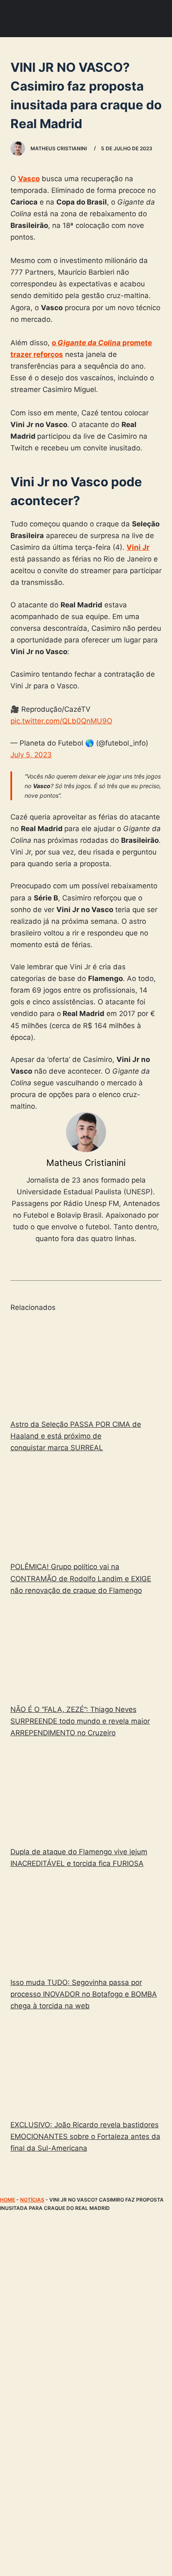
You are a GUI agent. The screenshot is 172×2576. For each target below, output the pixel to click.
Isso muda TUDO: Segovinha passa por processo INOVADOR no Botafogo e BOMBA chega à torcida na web (84, 1994)
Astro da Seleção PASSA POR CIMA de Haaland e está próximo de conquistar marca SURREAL (76, 1436)
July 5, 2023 (31, 755)
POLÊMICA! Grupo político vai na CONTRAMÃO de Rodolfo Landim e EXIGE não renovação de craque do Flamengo (81, 1578)
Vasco (29, 179)
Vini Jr (138, 547)
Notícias (32, 2200)
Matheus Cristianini (86, 1163)
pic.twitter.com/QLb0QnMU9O (61, 721)
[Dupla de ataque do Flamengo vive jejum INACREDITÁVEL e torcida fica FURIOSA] (86, 1794)
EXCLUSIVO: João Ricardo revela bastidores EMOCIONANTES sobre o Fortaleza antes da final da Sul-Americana (85, 2136)
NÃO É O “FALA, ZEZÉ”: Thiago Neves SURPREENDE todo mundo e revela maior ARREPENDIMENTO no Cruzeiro (80, 1721)
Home (8, 2200)
